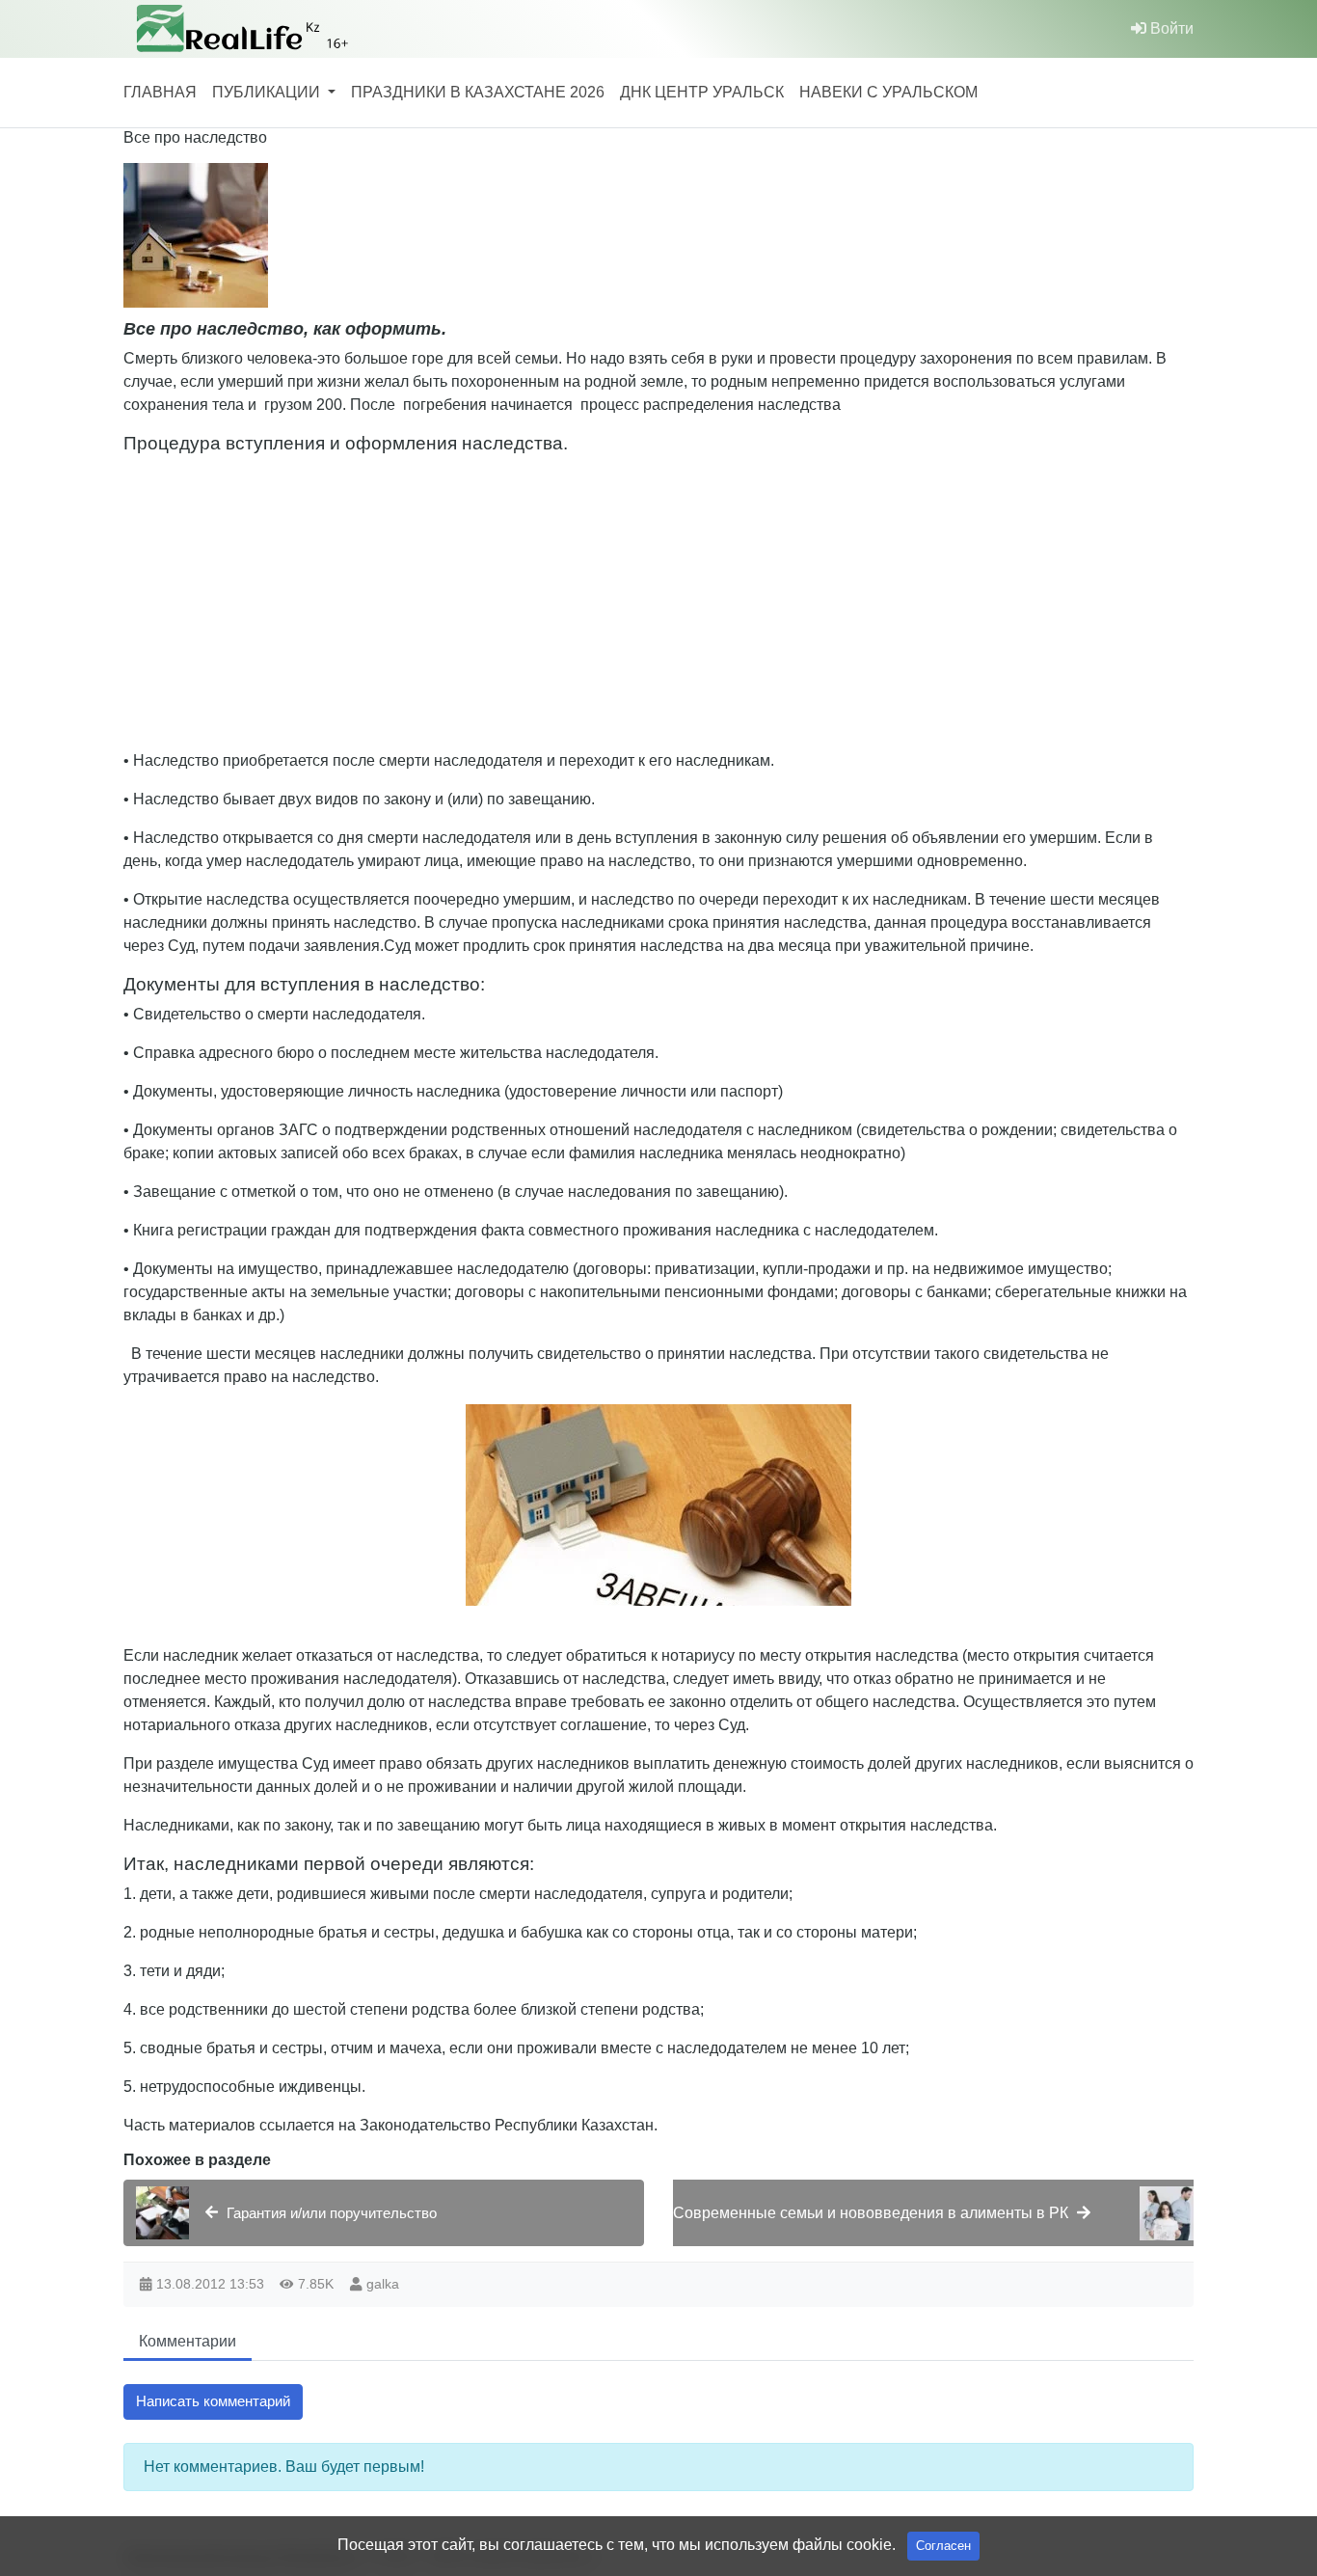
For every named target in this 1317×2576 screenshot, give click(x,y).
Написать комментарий (213, 2401)
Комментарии (188, 2341)
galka (383, 2284)
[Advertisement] (702, 599)
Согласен (943, 2546)
